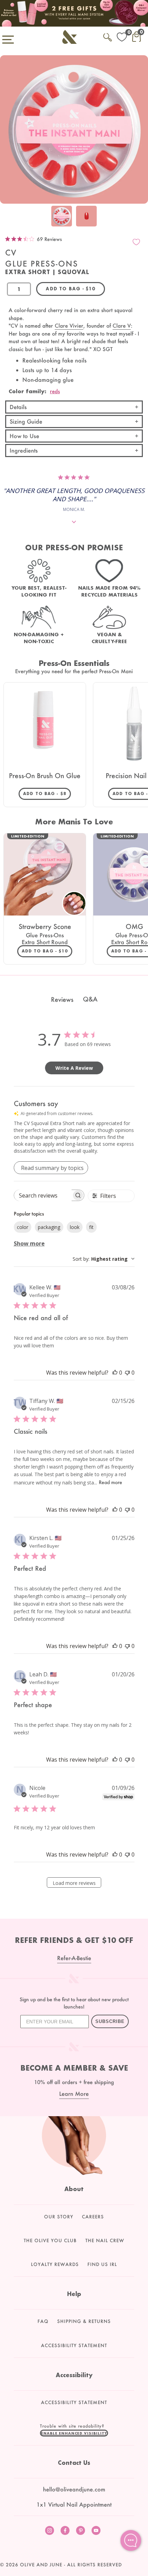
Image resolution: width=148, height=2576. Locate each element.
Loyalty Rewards (55, 2264)
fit (91, 1227)
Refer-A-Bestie (74, 1958)
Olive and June (41, 2565)
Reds (55, 391)
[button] (74, 2433)
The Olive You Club (50, 2240)
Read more (110, 1482)
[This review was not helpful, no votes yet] (127, 1373)
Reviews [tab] (62, 999)
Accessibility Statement (74, 2345)
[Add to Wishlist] (136, 242)
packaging (49, 1227)
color (23, 1227)
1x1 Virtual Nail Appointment (74, 2504)
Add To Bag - (47, 793)
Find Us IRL (102, 2264)
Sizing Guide (26, 421)
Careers (93, 2217)
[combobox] (104, 1259)
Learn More (74, 2094)
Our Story (59, 2217)
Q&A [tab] (90, 999)
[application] (131, 2540)
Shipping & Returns (84, 2321)
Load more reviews (74, 1883)
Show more (29, 1243)
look (75, 1227)
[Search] (108, 36)
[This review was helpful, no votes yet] (115, 1373)
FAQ (43, 2321)
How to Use (24, 436)
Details (18, 407)
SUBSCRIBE (110, 2021)
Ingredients (24, 450)
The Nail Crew (105, 2240)
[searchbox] (43, 1195)
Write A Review (74, 1068)
